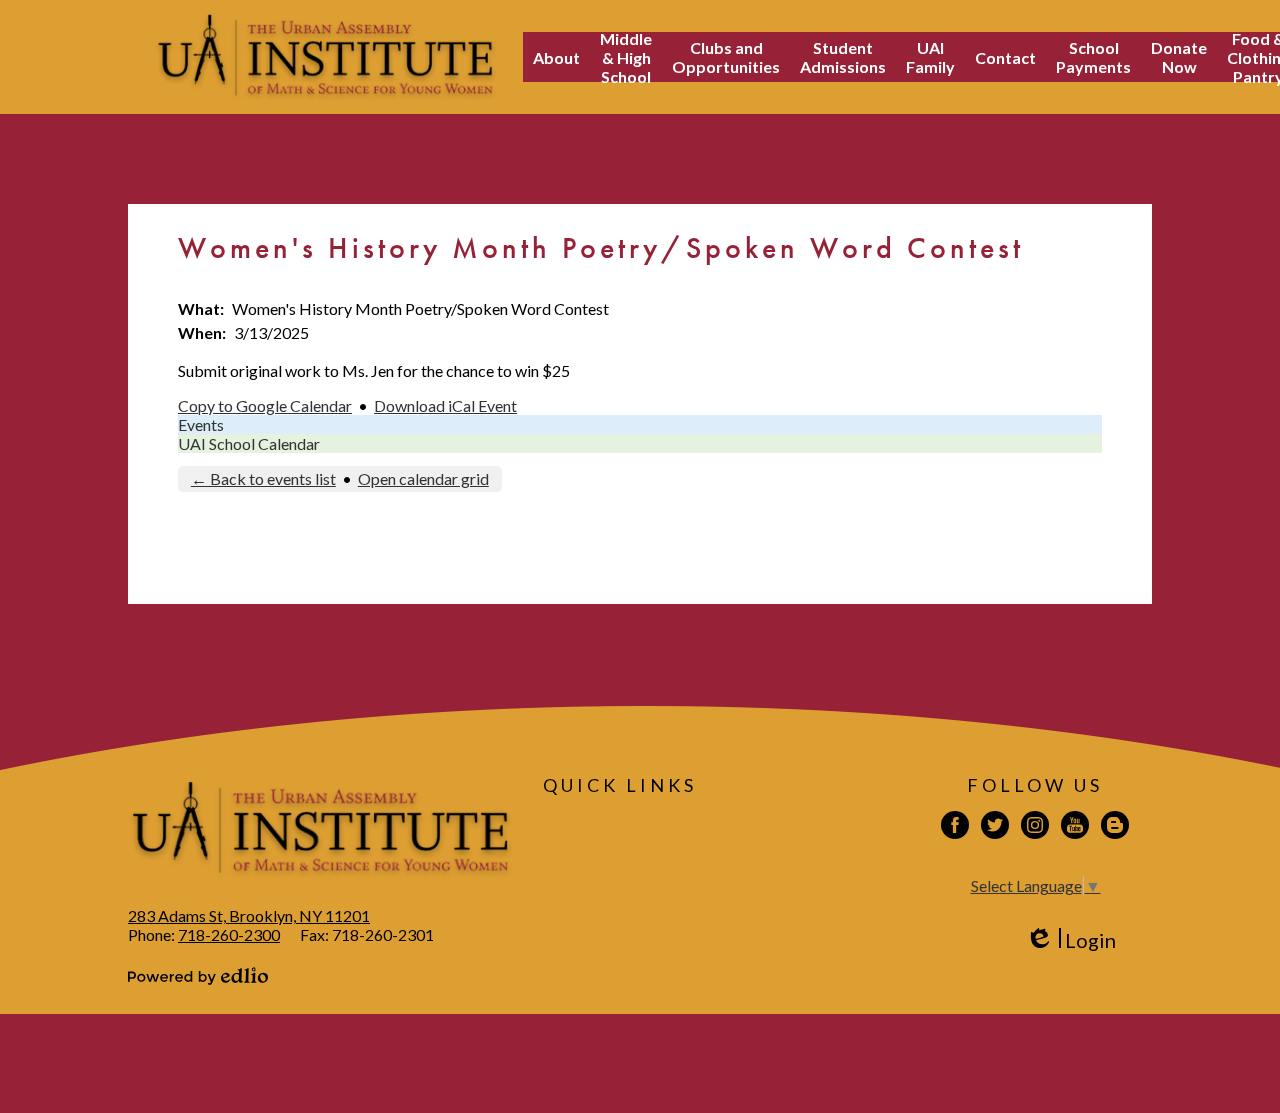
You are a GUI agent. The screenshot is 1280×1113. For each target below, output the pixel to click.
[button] (556, 57)
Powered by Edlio (198, 976)
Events (201, 424)
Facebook (955, 825)
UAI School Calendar (249, 443)
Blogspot (1115, 825)
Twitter (995, 825)
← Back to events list (263, 478)
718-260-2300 (229, 934)
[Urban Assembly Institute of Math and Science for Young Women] (325, 57)
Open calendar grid (423, 478)
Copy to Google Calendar (265, 405)
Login (1070, 940)
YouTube (1075, 825)
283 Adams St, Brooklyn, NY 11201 (249, 915)
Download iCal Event (445, 405)
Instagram (1035, 825)
